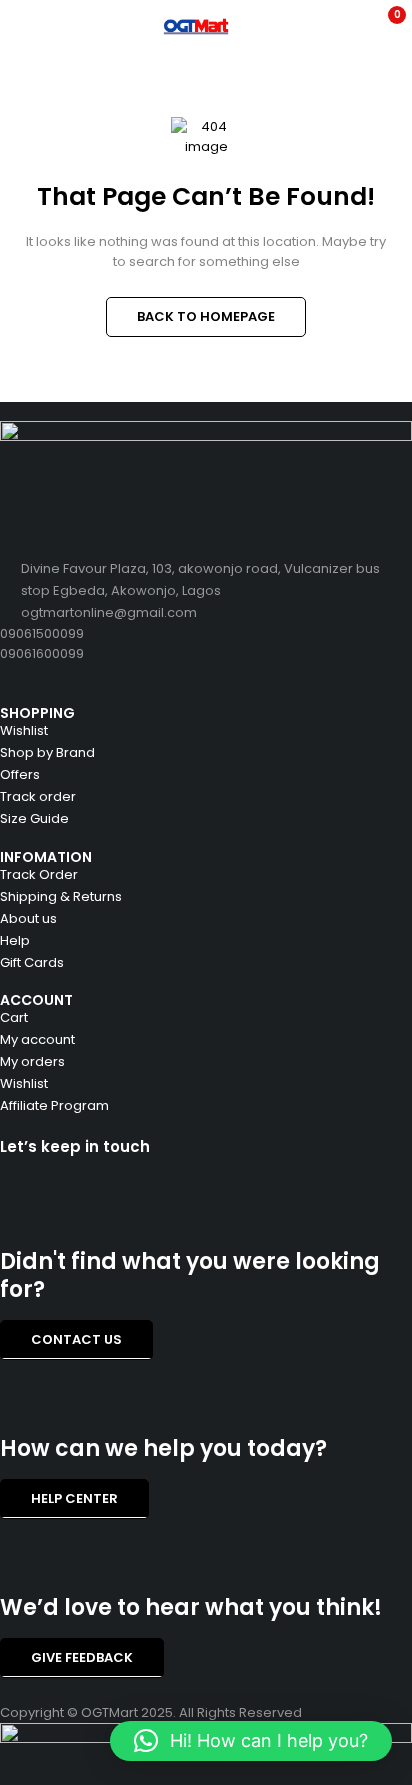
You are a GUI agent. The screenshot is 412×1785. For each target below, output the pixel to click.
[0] (383, 26)
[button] (251, 1741)
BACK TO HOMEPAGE (206, 316)
